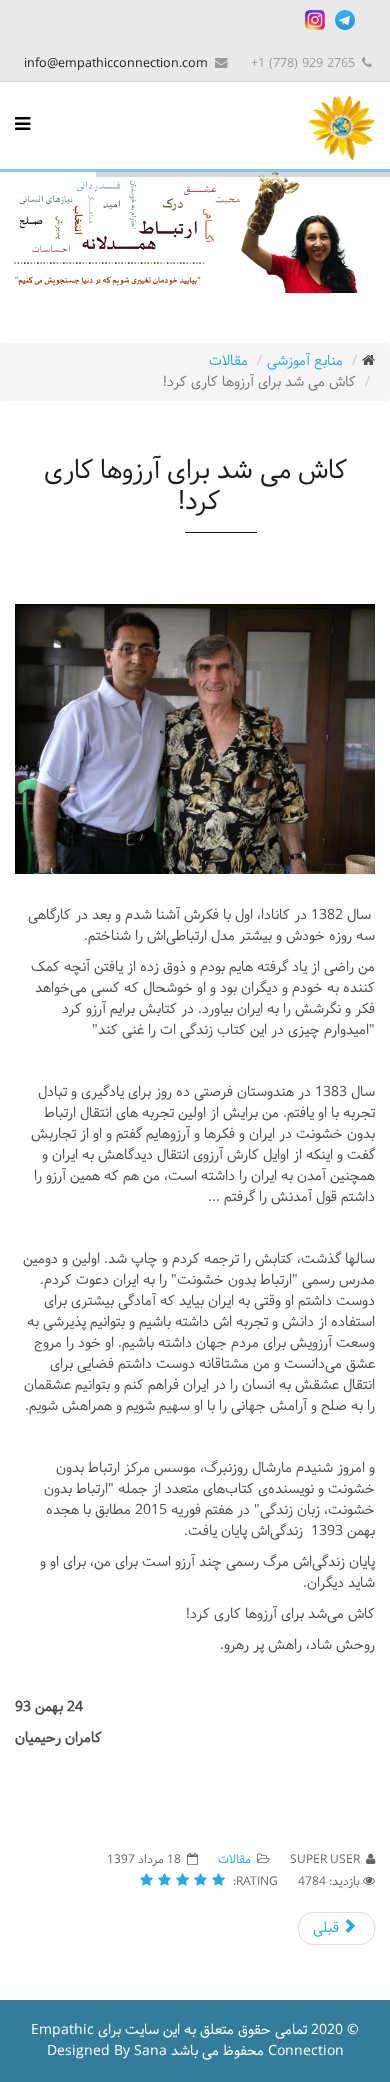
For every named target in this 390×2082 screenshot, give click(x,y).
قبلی (328, 1928)
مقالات (228, 361)
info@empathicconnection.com (116, 63)
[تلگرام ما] (345, 20)
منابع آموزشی (305, 361)
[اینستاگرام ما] (315, 20)
